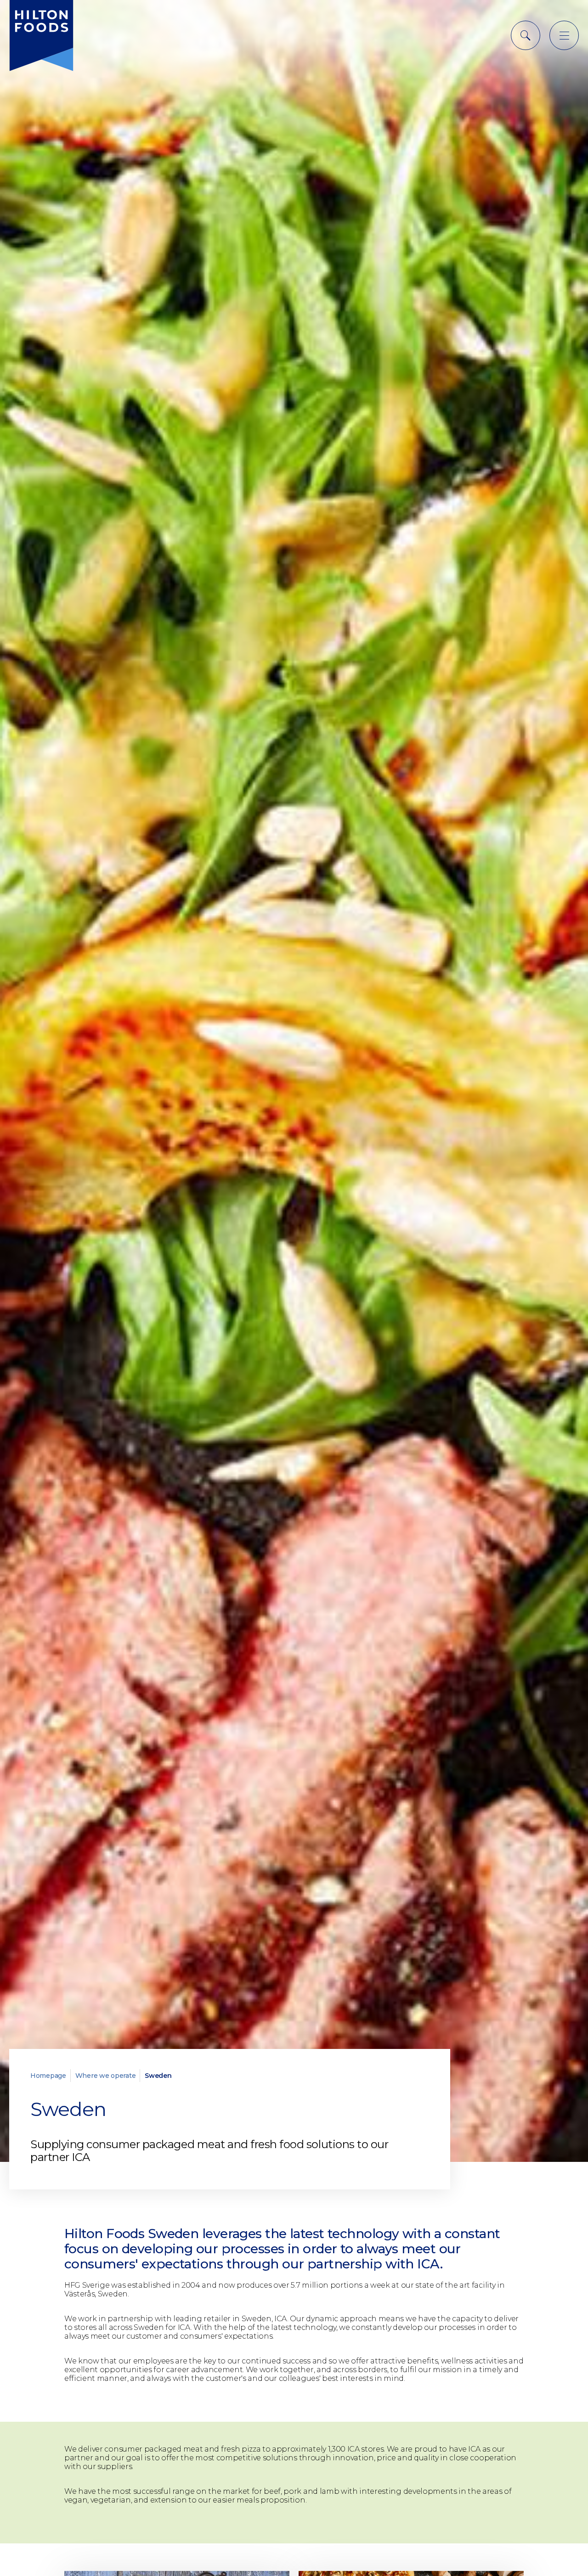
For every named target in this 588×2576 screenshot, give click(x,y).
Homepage (48, 2076)
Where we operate (106, 2076)
